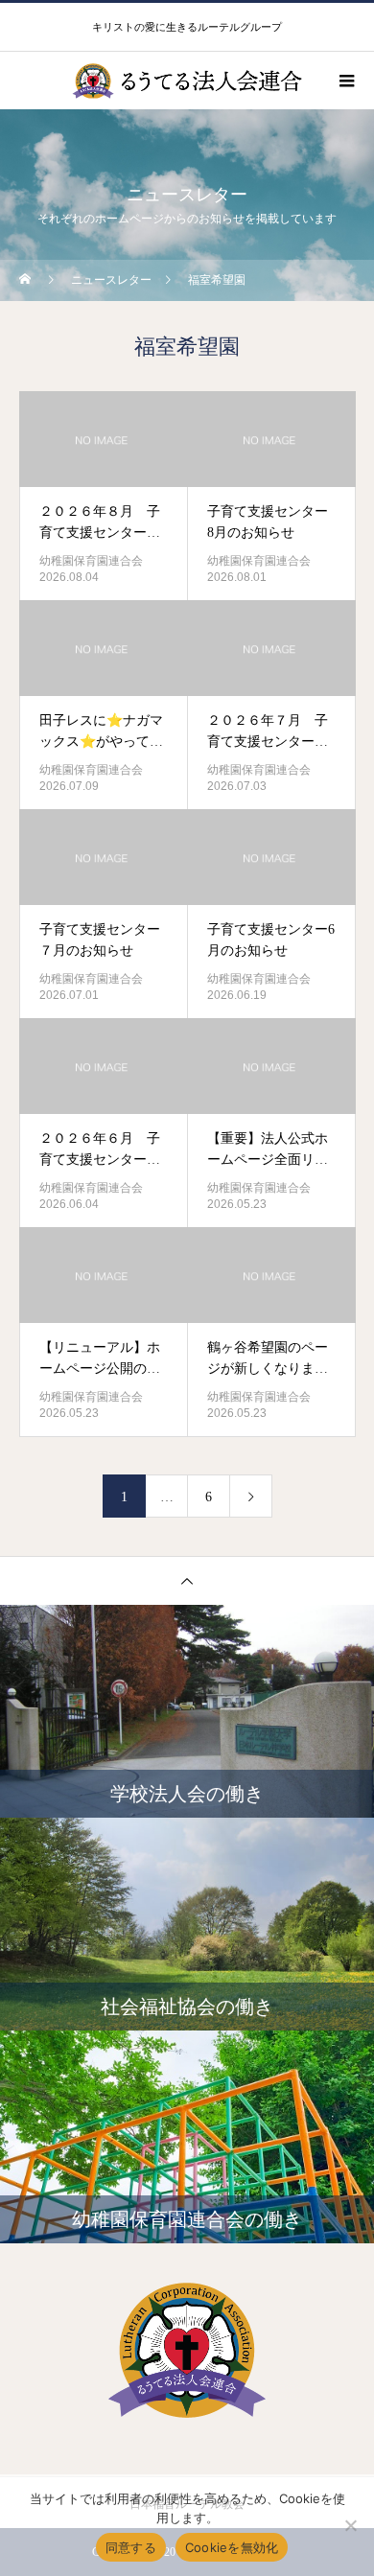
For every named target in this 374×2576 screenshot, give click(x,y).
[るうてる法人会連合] (187, 2350)
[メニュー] (345, 81)
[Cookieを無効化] (350, 2525)
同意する (131, 2547)
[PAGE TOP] (187, 1580)
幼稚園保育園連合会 (91, 561)
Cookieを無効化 (232, 2547)
